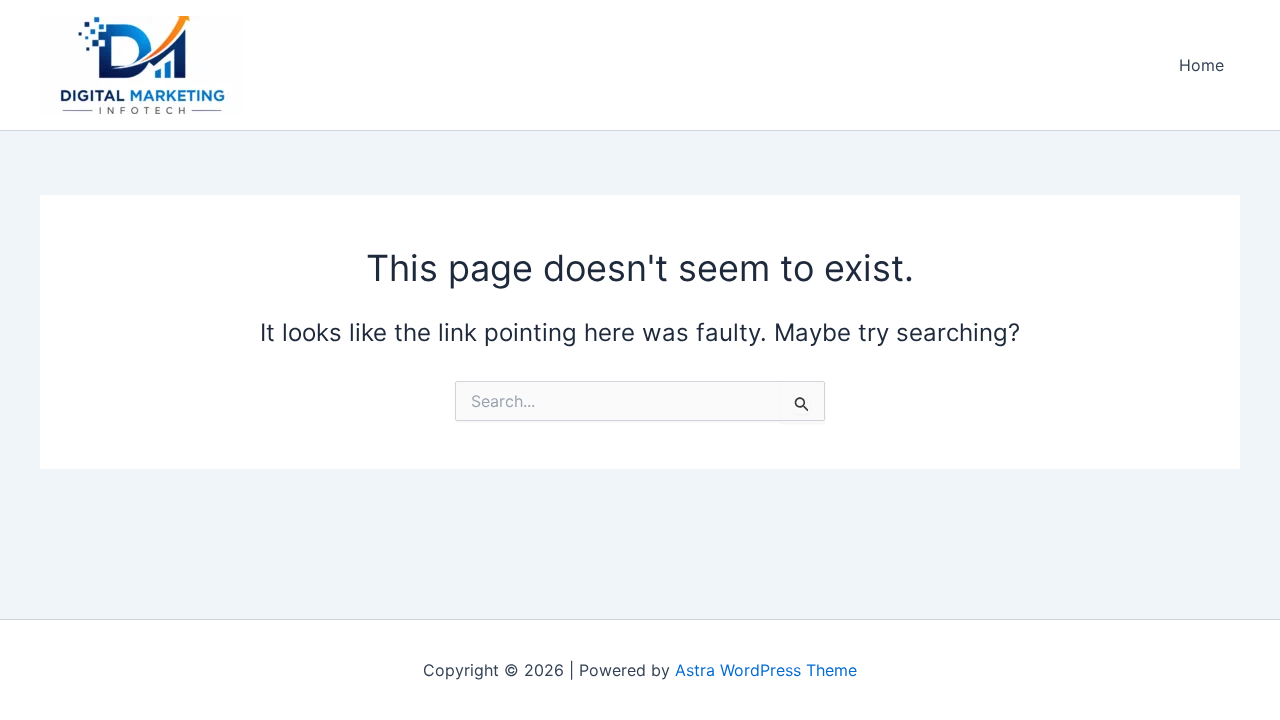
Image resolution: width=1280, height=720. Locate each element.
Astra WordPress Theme (766, 670)
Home (1201, 65)
